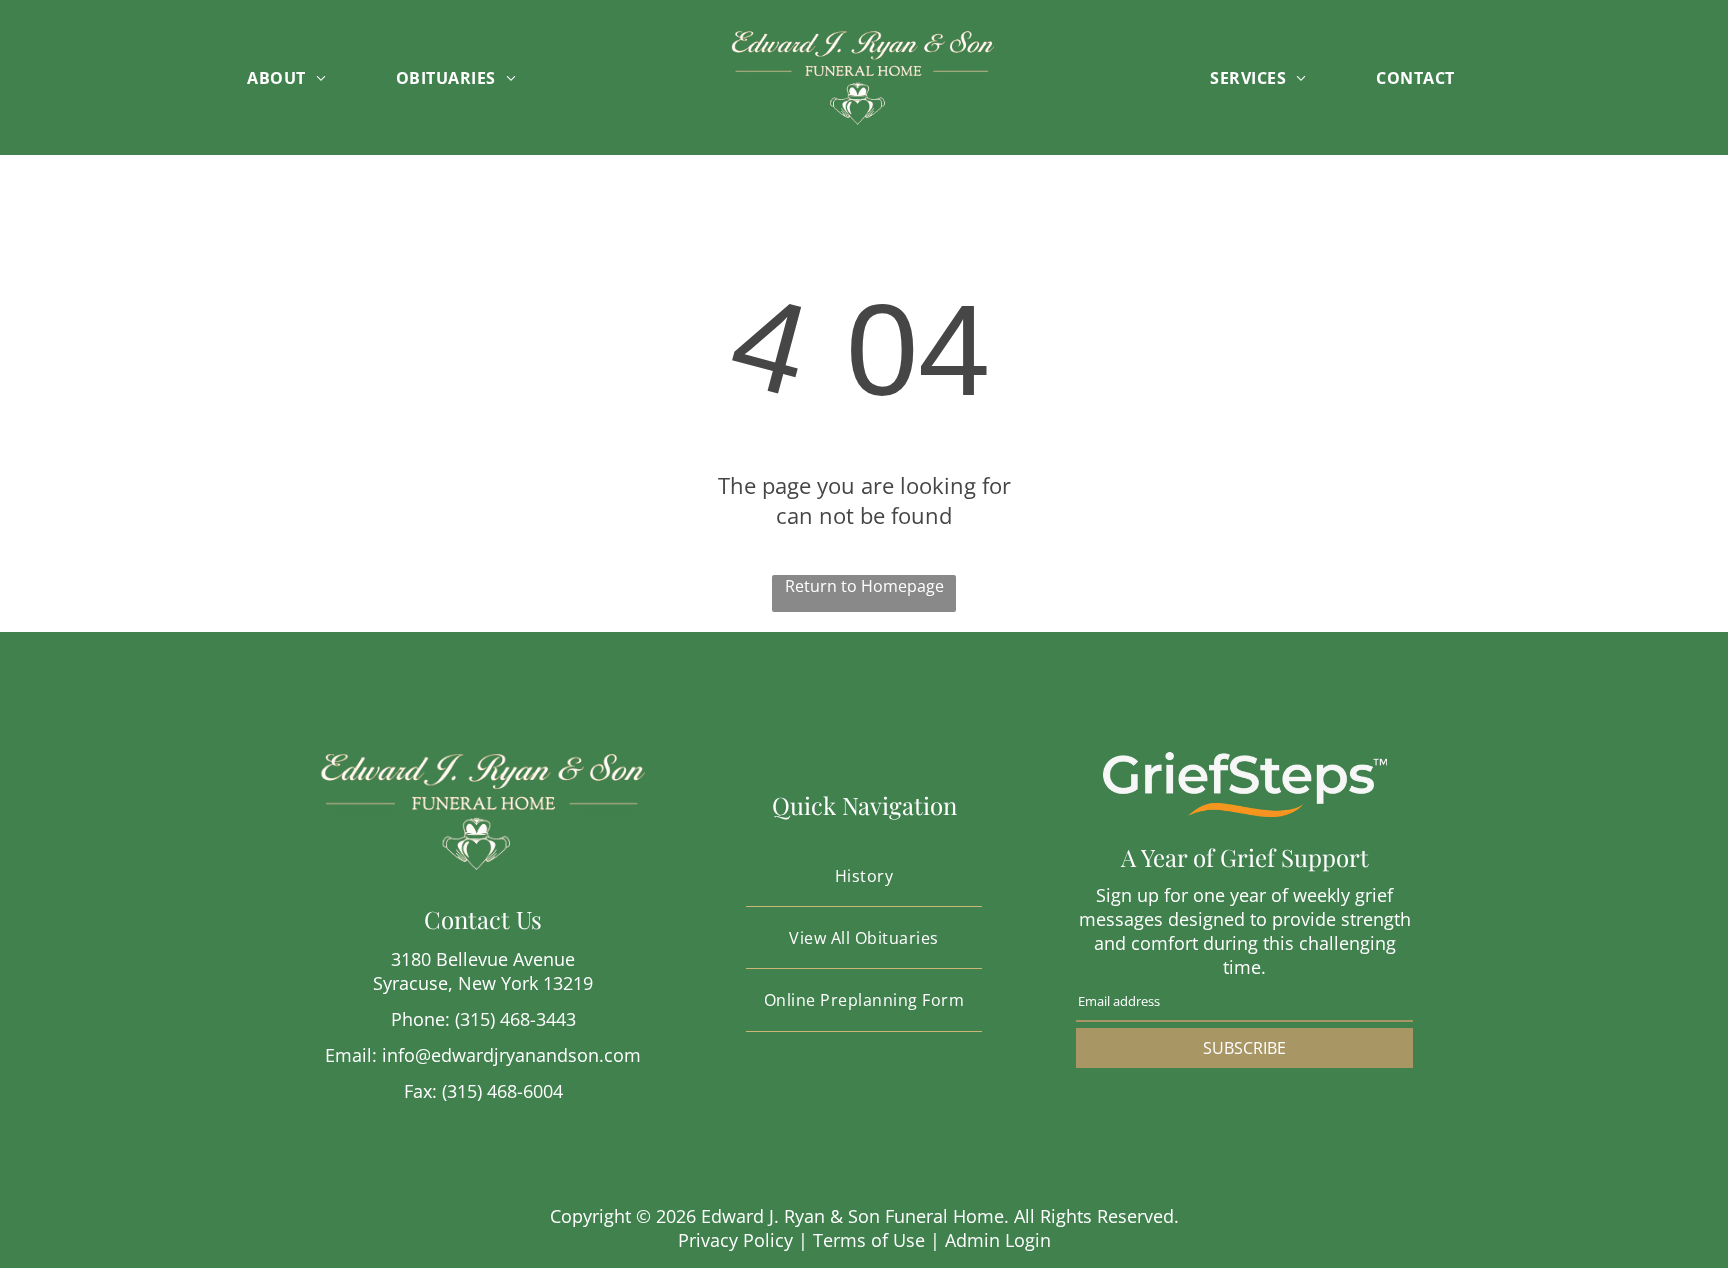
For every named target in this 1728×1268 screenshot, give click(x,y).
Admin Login (998, 1240)
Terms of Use (869, 1240)
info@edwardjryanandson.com (511, 1055)
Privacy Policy (735, 1240)
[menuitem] (306, 77)
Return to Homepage (864, 586)
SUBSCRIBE (1244, 1048)
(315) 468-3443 (515, 1019)
